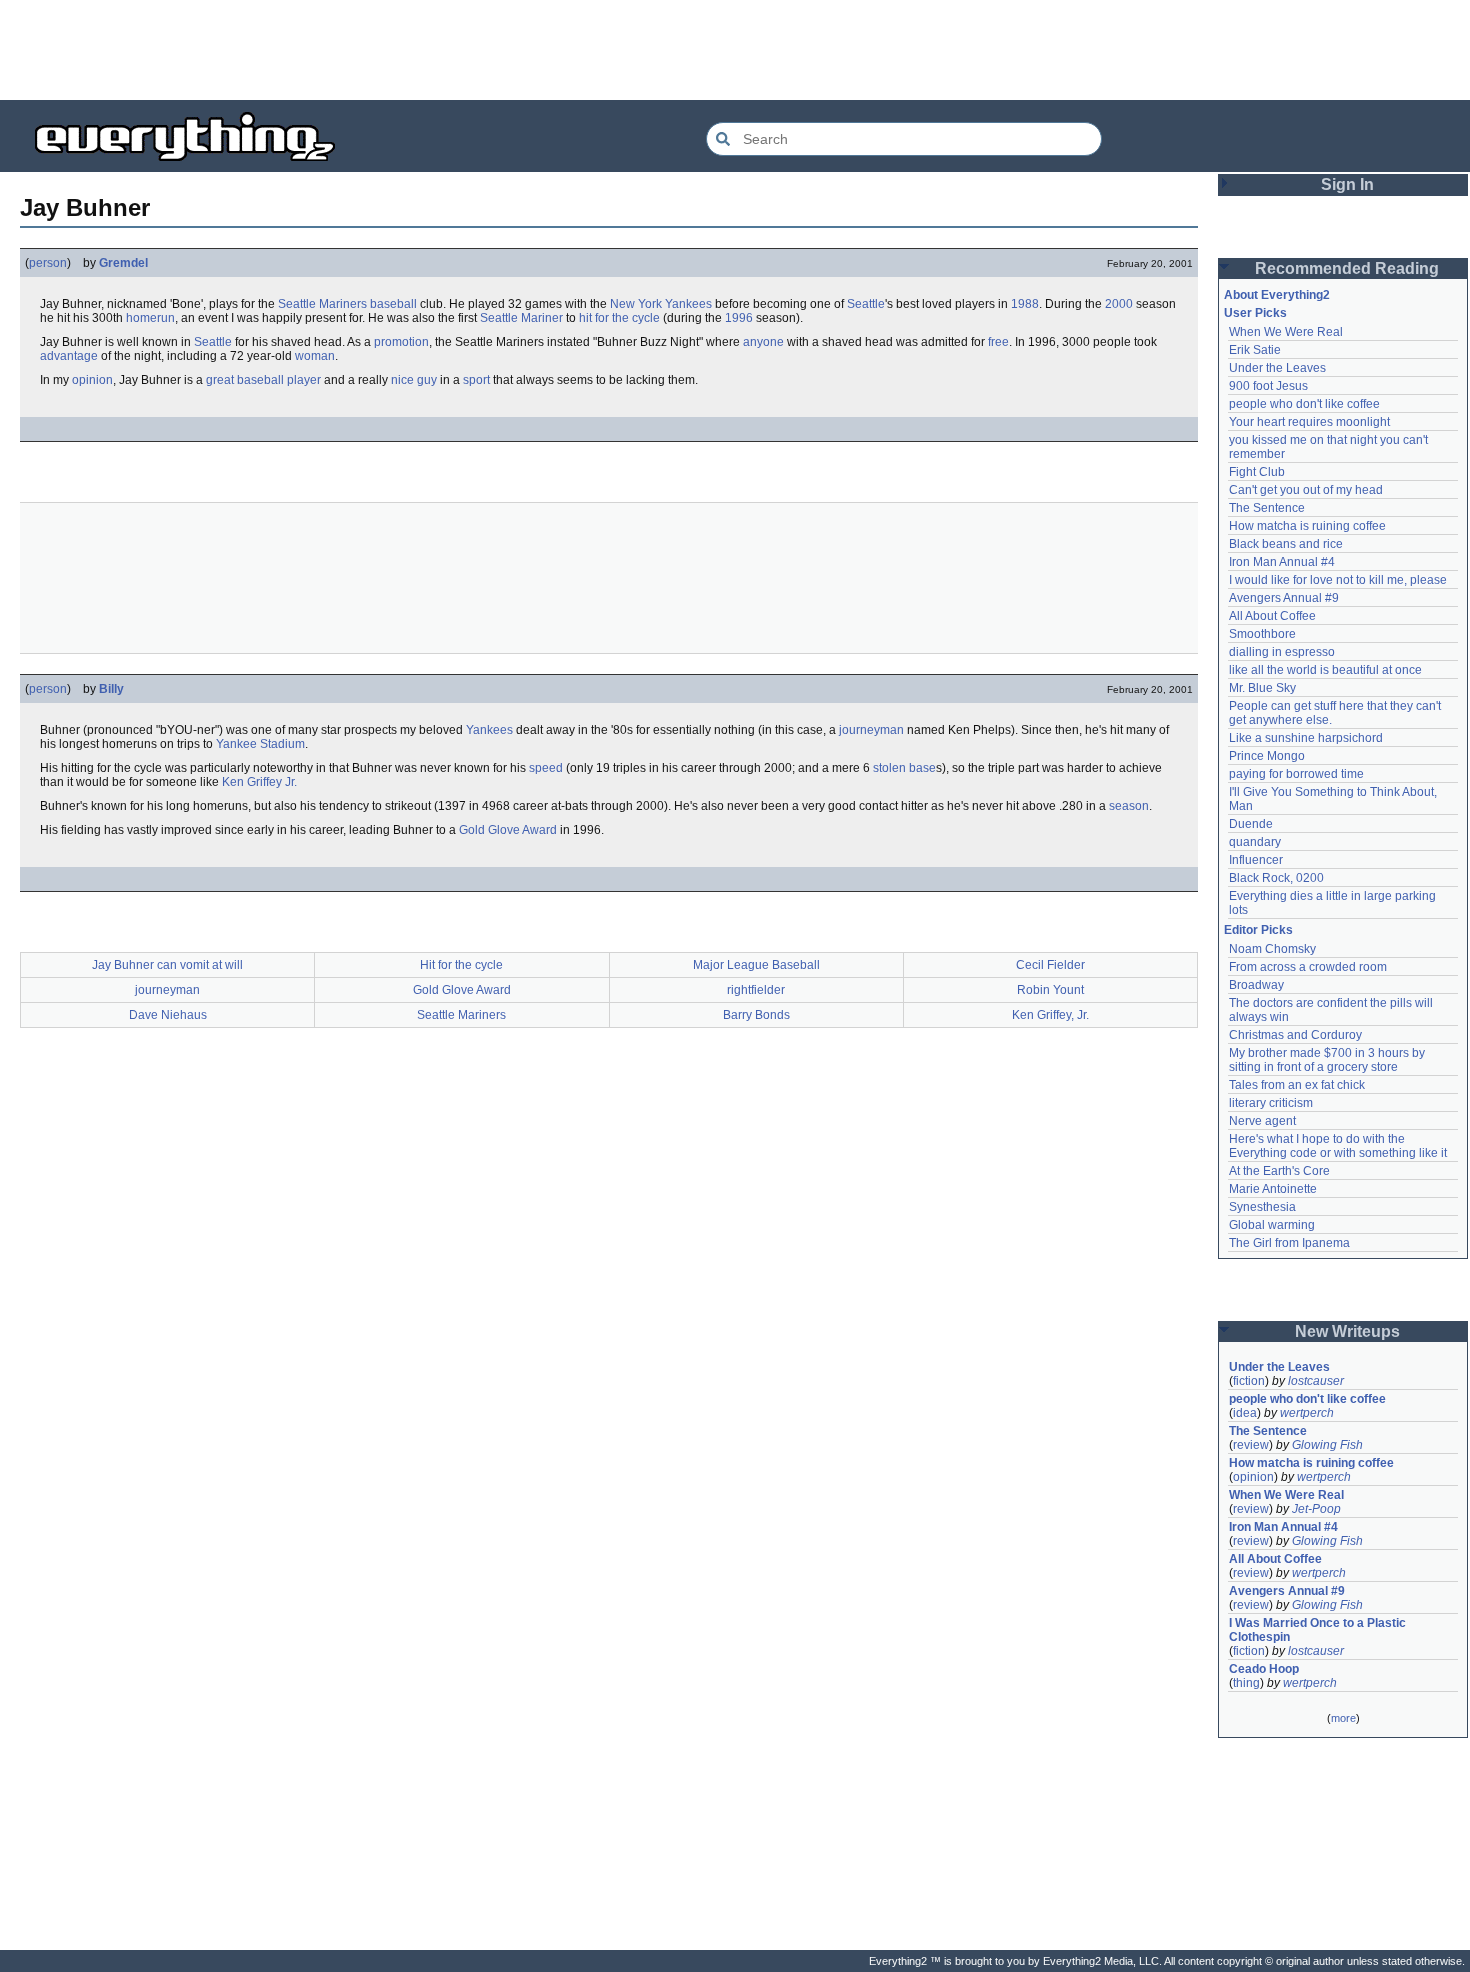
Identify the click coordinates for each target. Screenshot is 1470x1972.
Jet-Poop (1316, 1509)
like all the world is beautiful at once (1325, 670)
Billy (111, 689)
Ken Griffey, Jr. (1050, 1015)
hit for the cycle (619, 318)
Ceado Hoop (1264, 1669)
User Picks (1255, 313)
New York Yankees (661, 304)
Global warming (1272, 1225)
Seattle (866, 304)
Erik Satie (1255, 350)
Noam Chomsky (1272, 949)
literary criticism (1271, 1103)
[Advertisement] (735, 50)
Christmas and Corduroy (1295, 1035)
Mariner (542, 318)
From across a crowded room (1308, 967)
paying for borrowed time (1296, 774)
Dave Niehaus (168, 1015)
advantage (69, 356)
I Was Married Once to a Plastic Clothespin (1319, 1630)
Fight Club (1257, 472)
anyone (763, 342)
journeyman (871, 730)
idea (1245, 1413)
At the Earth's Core (1279, 1171)
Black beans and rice (1286, 544)
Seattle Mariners (322, 304)
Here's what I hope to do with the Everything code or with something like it (1338, 1146)
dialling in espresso (1282, 652)
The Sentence (1267, 508)
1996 (739, 318)
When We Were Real (1286, 332)
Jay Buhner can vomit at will (167, 965)
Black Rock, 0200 (1276, 878)
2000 (1119, 304)
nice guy (414, 380)
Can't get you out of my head (1306, 490)
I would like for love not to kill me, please (1338, 580)
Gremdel (123, 263)
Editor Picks (1258, 930)
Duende (1251, 824)
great (220, 380)
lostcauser (1316, 1381)
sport (476, 380)
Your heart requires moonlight (1309, 422)
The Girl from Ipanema (1289, 1243)
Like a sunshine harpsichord (1306, 738)
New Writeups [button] (1347, 1331)
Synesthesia (1262, 1207)
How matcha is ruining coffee (1307, 526)
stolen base (904, 768)
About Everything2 (1277, 295)
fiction (1249, 1381)
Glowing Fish (1327, 1445)
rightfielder (756, 990)
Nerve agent (1262, 1121)
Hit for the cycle (461, 965)
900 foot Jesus (1268, 386)
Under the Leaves (1277, 368)
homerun (150, 318)
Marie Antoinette (1273, 1189)
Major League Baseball (756, 965)
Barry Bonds (756, 1015)
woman (315, 356)
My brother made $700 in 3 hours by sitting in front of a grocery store (1328, 1060)
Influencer (1256, 860)
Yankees (489, 730)
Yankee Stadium (260, 744)
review (1251, 1445)
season (1129, 806)
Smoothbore (1262, 634)
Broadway (1256, 985)
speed (546, 768)
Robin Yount (1050, 990)
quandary (1255, 842)
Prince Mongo (1267, 756)
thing (1246, 1683)
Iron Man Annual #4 (1282, 562)
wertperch (1307, 1413)
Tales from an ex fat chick (1297, 1085)
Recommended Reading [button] (1347, 268)
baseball (393, 304)
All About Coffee (1272, 616)
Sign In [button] (1347, 184)
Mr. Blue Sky (1262, 688)
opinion (92, 380)
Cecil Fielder (1050, 965)
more (1343, 1718)
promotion (401, 342)
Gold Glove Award (508, 830)
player (304, 380)
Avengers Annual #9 (1284, 598)
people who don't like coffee (1304, 404)
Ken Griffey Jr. (259, 782)
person (48, 263)
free (998, 342)
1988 (1025, 304)
